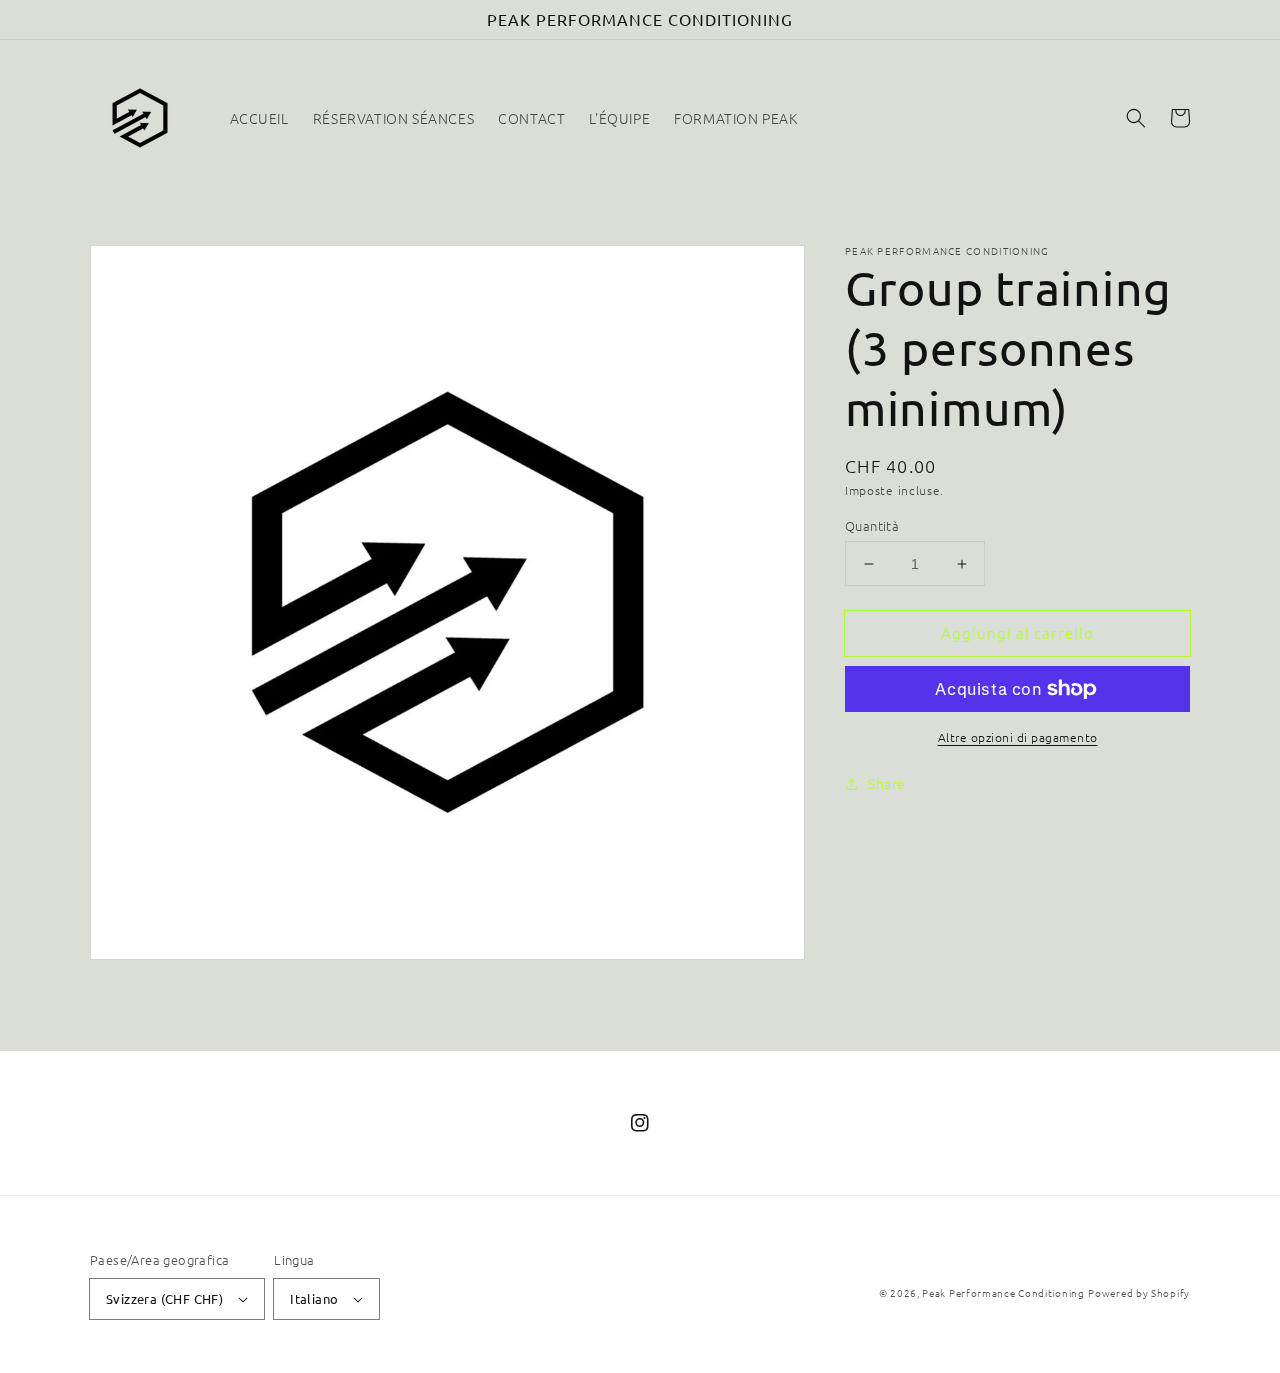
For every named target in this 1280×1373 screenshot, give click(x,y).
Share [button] (887, 783)
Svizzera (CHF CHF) (164, 1298)
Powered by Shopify (1139, 1292)
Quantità (872, 525)
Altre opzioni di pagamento (1018, 737)
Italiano (314, 1298)
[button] (1136, 118)
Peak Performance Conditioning (1003, 1292)
